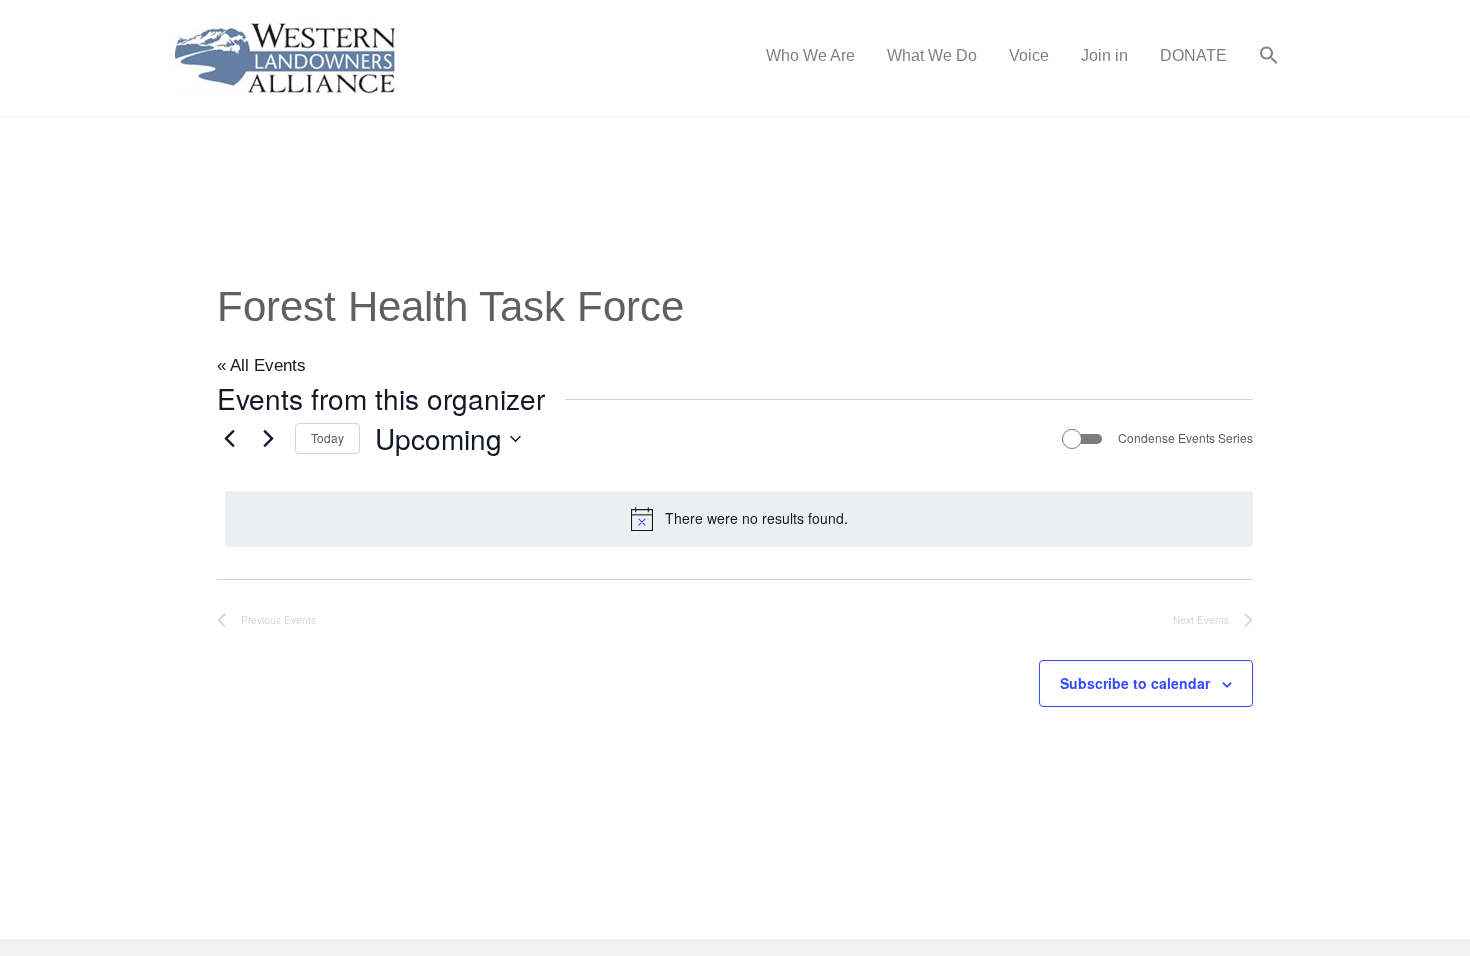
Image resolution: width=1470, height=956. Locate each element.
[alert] (739, 519)
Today (327, 437)
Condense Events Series (1185, 438)
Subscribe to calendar (1135, 683)
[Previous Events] (229, 439)
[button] (1269, 58)
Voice (1029, 55)
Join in (1104, 55)
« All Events (261, 365)
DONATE (1193, 55)
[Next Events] (268, 439)
